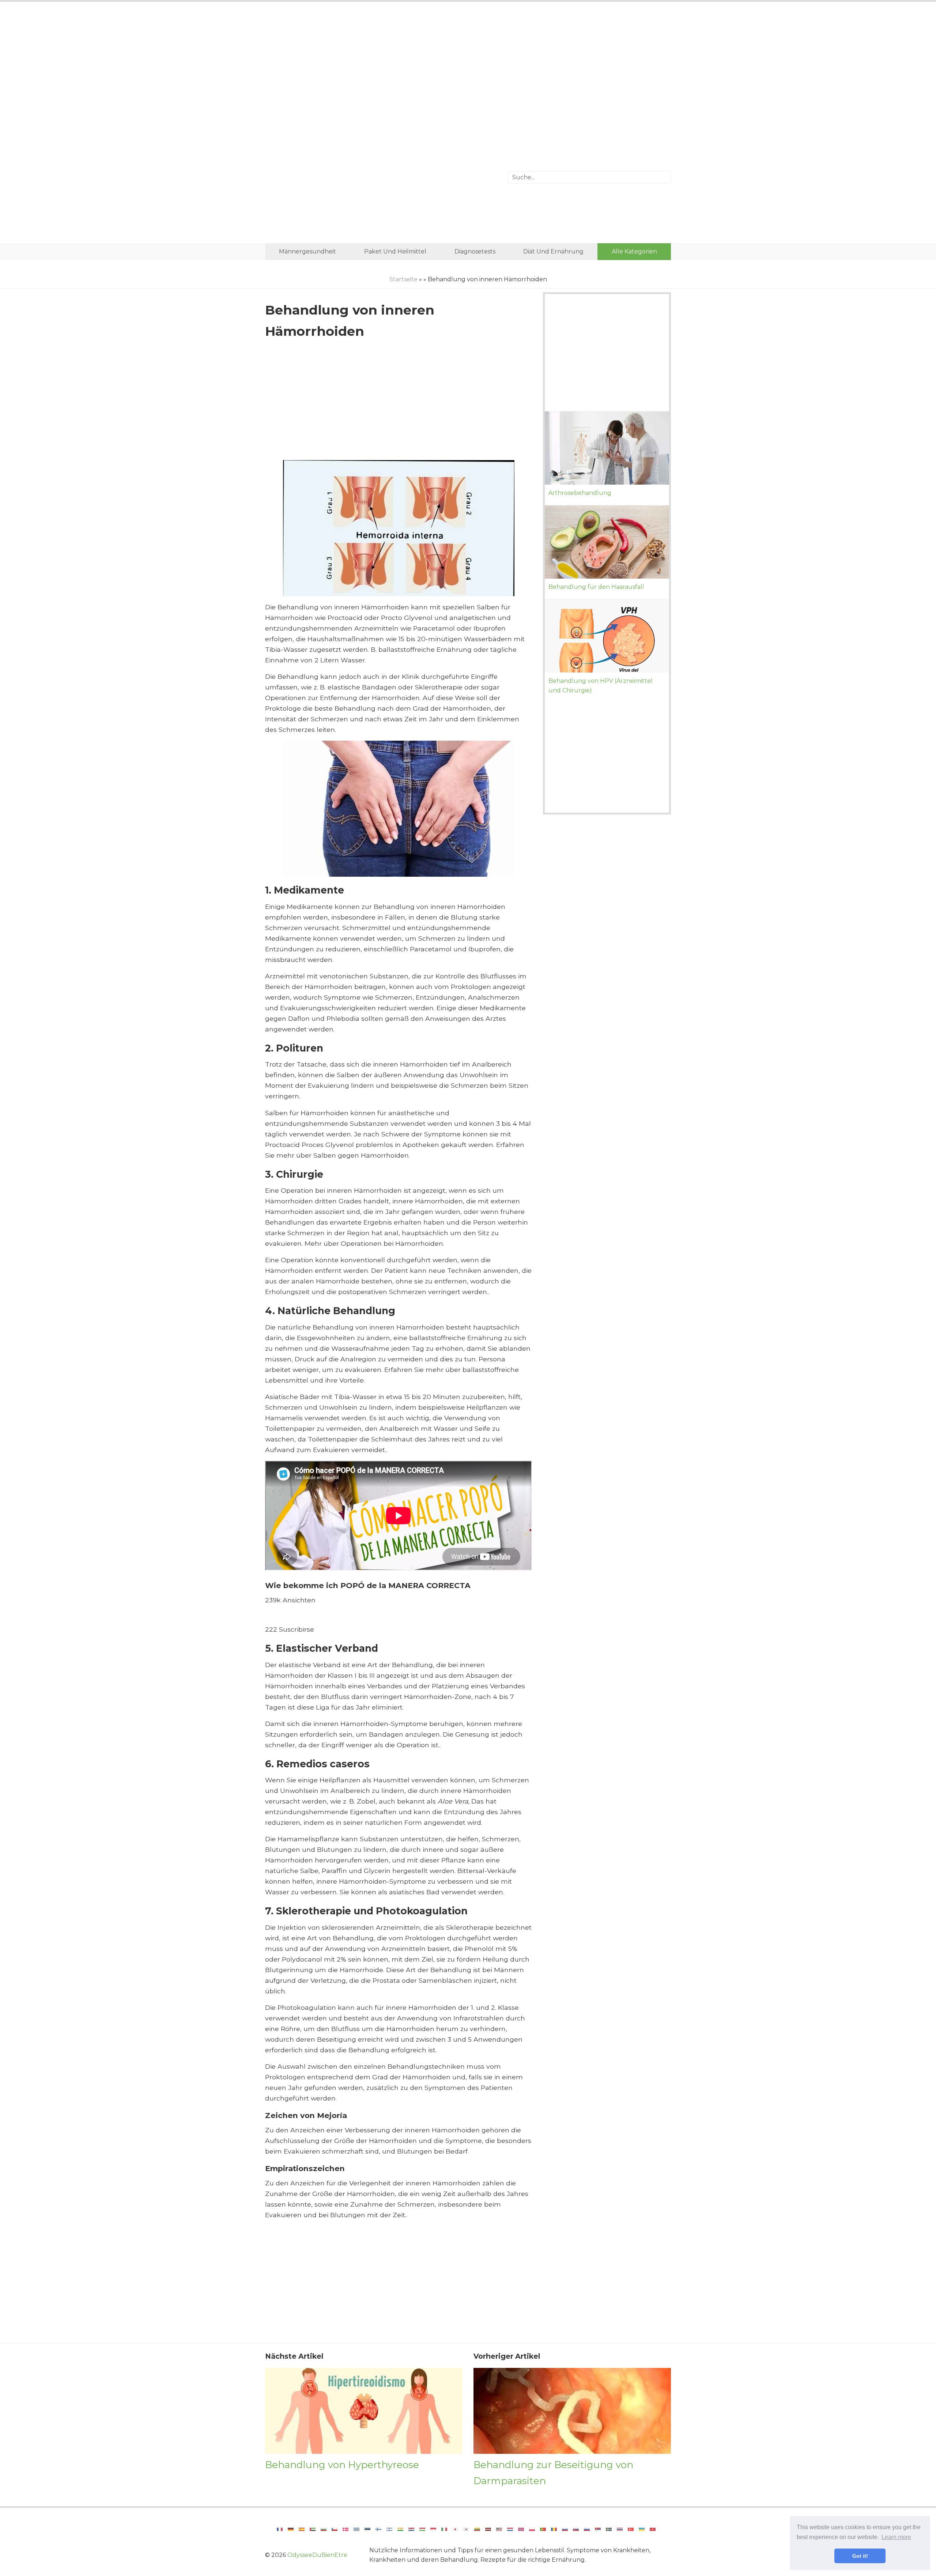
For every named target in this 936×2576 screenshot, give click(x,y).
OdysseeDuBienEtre (317, 2555)
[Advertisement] (468, 68)
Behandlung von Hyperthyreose (342, 2465)
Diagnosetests (475, 251)
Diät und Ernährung (553, 251)
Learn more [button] (896, 2537)
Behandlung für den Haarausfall (596, 587)
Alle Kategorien (634, 251)
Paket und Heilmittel (395, 251)
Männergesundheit (307, 251)
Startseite (403, 279)
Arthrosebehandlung (580, 493)
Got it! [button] (860, 2556)
